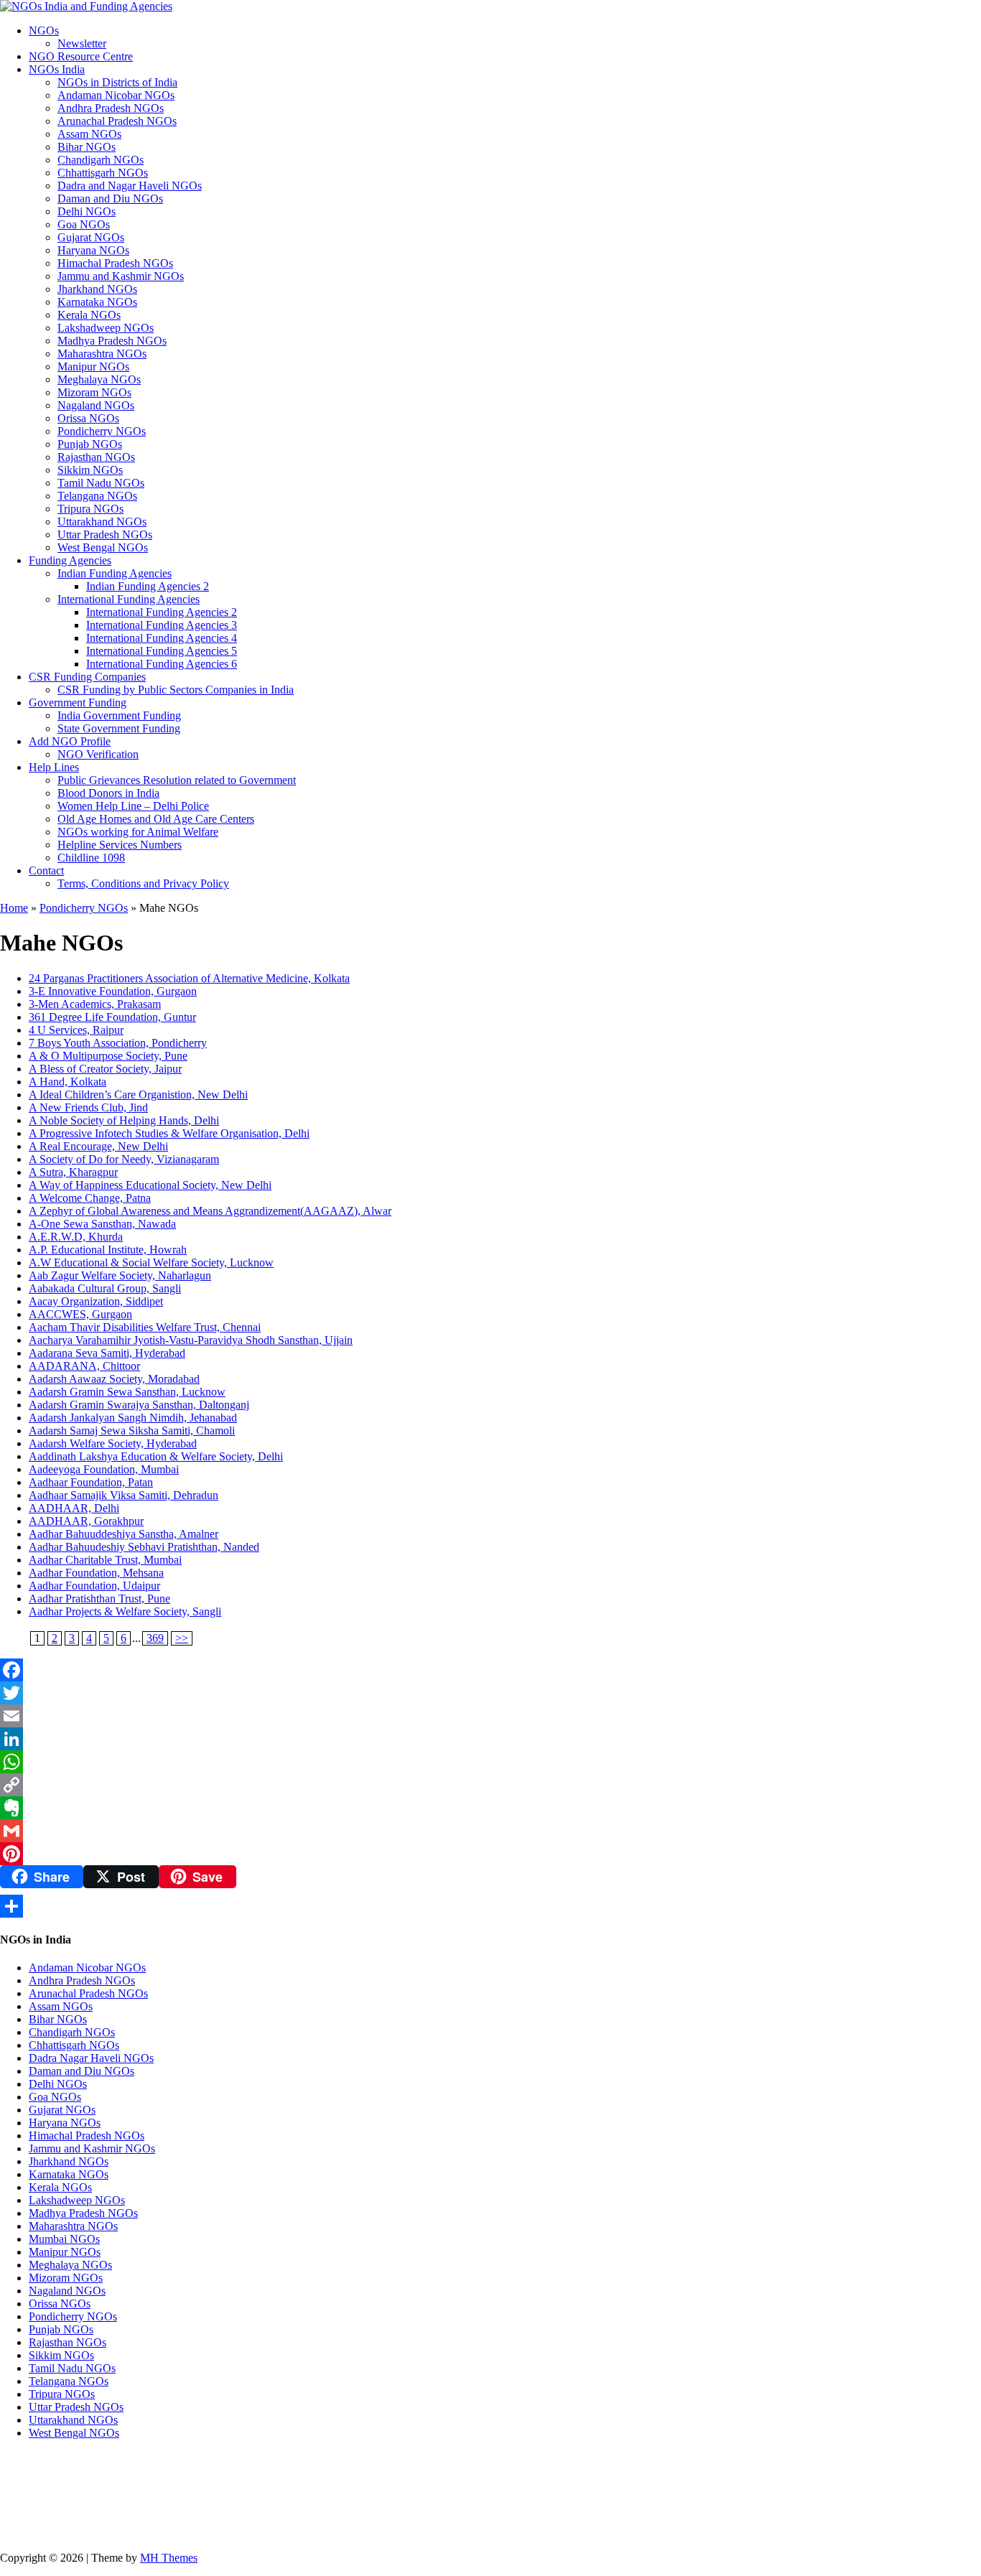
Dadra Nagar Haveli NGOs (91, 2058)
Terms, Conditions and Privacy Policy (143, 883)
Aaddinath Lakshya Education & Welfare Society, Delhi (156, 1456)
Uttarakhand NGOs (102, 522)
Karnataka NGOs (97, 302)
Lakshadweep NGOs (106, 328)
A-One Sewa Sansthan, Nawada (102, 1224)
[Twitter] (490, 1693)
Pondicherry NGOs (102, 431)
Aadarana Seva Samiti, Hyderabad (107, 1353)
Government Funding (78, 703)
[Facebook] (490, 1670)
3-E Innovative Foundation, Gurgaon (113, 991)
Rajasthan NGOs (96, 457)
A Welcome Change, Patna (90, 1198)
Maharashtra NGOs (102, 354)
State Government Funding (119, 728)
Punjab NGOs (90, 444)
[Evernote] (490, 1808)
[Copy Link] (490, 1785)
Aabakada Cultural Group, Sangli (105, 1288)
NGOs (44, 31)
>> (182, 1638)
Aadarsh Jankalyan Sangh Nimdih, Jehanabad (133, 1418)
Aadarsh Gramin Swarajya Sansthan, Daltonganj (139, 1405)
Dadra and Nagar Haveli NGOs (130, 186)
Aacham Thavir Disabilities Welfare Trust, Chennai (145, 1327)
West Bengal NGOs (103, 547)
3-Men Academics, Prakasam (95, 1004)
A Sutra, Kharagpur (73, 1172)
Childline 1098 (91, 858)
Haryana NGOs (93, 250)
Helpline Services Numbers (120, 845)
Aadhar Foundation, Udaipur (94, 1586)
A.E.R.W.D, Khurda (76, 1237)
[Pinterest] (490, 1854)
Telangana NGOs (97, 496)
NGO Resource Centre (81, 56)
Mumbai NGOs (64, 2239)
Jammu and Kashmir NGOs (121, 276)
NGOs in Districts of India (117, 82)
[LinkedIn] (490, 1739)
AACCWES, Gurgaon (80, 1314)
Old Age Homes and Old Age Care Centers (156, 819)
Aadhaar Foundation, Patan (91, 1482)
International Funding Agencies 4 (162, 638)
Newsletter (82, 43)
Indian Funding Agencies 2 (148, 586)
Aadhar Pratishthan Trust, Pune (99, 1599)
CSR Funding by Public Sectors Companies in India (176, 690)
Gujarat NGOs (91, 237)
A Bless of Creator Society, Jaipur (105, 1069)
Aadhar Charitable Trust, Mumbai (105, 1560)
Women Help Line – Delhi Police (133, 806)
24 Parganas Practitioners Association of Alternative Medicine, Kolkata (189, 978)
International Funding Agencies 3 (162, 625)
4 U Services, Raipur (76, 1030)
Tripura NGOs (90, 509)
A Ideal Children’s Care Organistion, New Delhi (138, 1095)
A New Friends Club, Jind (88, 1107)
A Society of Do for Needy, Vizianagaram (124, 1159)
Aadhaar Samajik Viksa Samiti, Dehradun (124, 1495)
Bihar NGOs (87, 147)
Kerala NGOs (89, 315)
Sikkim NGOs (90, 470)
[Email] (490, 1716)
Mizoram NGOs (94, 392)
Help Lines (54, 767)
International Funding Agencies (129, 599)
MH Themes (169, 2558)
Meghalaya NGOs (99, 379)
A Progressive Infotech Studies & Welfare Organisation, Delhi (169, 1133)
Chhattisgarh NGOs (103, 173)
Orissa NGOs (88, 418)
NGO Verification (98, 754)
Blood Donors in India (108, 793)
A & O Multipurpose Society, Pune (108, 1056)
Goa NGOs (84, 224)
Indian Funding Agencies (115, 573)
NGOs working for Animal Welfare (138, 832)
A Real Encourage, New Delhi (98, 1146)
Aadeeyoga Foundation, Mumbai (104, 1469)
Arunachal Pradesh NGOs (117, 121)
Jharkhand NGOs (97, 289)
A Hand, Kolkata (68, 1082)
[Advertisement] (368, 2494)
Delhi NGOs (87, 211)
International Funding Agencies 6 (162, 664)
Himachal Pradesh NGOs (115, 263)
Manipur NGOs (93, 367)
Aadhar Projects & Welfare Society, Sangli (125, 1611)
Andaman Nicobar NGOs (116, 95)
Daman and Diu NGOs (110, 199)
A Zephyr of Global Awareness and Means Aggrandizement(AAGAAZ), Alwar (210, 1211)
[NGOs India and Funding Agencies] (490, 6)
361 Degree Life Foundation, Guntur (112, 1017)
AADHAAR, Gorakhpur (86, 1521)
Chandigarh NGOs (101, 160)
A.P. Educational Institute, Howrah (108, 1250)
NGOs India (57, 69)
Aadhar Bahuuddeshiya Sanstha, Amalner (124, 1534)
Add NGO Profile (70, 741)
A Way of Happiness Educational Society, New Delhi (150, 1185)
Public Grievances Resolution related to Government (177, 780)
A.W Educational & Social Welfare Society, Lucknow (151, 1263)
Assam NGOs (89, 134)
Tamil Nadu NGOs (101, 483)
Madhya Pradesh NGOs (112, 341)
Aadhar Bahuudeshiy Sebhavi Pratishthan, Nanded (144, 1547)
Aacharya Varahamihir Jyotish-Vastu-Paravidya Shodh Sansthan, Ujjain (191, 1340)
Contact (46, 871)
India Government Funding (119, 715)
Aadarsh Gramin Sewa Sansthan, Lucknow (127, 1392)
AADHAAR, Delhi (74, 1508)
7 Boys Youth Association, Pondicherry (118, 1043)
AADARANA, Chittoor (84, 1366)
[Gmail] (490, 1831)
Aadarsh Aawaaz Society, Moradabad (114, 1379)
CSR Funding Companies (87, 677)
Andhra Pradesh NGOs (111, 108)
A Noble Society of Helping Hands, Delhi (124, 1120)
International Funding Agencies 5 (162, 651)
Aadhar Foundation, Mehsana (96, 1573)
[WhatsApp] (490, 1762)
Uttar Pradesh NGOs (105, 535)
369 (155, 1638)
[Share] (490, 1906)
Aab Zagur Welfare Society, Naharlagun (120, 1275)
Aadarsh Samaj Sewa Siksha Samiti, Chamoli (132, 1431)
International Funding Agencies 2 (162, 612)
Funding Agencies (70, 560)
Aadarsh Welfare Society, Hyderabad (113, 1443)
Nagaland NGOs (96, 405)
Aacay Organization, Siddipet (96, 1301)
